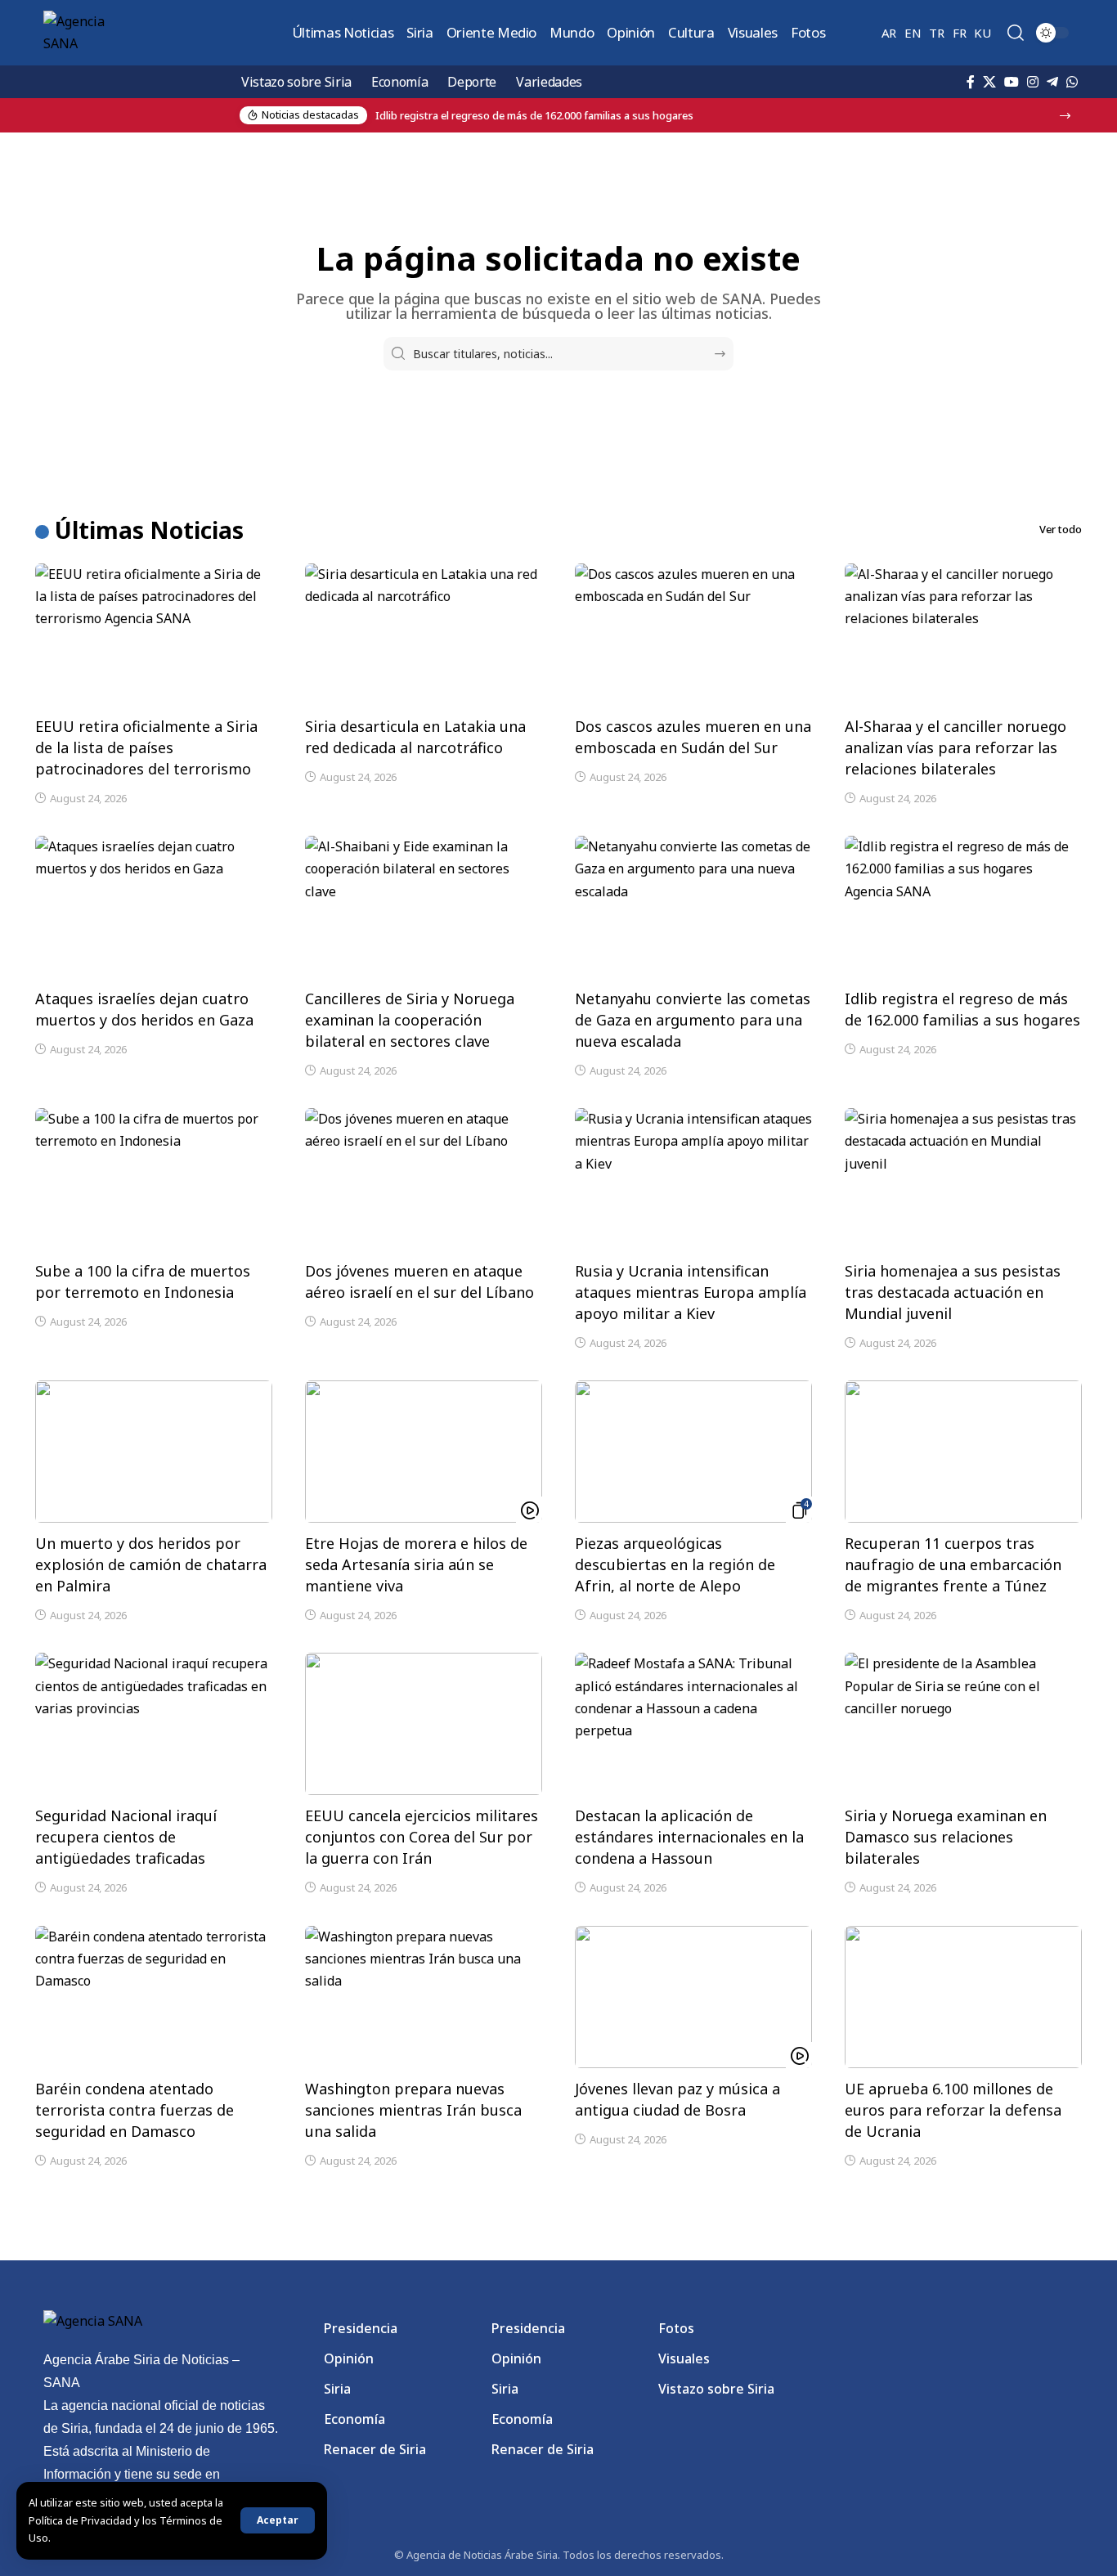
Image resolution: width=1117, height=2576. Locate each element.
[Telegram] (1052, 82)
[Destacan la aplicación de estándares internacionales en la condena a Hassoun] (693, 1724)
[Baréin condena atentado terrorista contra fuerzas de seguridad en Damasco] (154, 1997)
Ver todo (1061, 529)
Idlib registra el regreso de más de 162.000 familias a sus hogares (962, 1009)
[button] (278, 2520)
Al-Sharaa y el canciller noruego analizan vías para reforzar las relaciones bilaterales (956, 747)
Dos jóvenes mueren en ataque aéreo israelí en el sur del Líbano (419, 1281)
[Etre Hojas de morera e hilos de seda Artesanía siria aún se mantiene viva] (424, 1452)
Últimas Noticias (149, 530)
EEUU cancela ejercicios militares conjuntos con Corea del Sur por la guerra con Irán (422, 1837)
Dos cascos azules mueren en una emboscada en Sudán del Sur (693, 737)
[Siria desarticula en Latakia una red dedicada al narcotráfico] (424, 635)
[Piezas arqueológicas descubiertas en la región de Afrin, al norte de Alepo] (693, 1452)
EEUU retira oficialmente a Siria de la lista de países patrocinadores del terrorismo (146, 747)
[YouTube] (1012, 82)
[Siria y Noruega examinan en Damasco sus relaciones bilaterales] (963, 1724)
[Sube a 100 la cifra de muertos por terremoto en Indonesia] (154, 1179)
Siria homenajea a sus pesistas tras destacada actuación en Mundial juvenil (953, 1292)
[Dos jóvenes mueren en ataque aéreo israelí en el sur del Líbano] (424, 1179)
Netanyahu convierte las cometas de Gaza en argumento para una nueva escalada (693, 1020)
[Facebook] (971, 82)
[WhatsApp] (1072, 82)
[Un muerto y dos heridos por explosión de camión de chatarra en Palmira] (154, 1452)
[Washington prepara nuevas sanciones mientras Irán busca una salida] (424, 1997)
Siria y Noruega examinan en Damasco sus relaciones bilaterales (946, 1837)
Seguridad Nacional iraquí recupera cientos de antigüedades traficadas (126, 1837)
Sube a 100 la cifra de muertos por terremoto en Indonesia (143, 1281)
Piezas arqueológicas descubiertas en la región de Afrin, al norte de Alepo (675, 1564)
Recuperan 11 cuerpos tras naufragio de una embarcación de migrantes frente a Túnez (953, 1564)
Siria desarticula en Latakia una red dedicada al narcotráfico (415, 737)
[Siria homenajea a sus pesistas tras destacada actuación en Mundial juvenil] (963, 1179)
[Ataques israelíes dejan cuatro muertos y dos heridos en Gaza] (154, 907)
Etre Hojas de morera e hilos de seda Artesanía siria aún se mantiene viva (416, 1564)
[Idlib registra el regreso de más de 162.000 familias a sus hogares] (963, 907)
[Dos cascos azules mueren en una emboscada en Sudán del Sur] (693, 635)
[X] (989, 82)
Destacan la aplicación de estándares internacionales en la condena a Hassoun (689, 1837)
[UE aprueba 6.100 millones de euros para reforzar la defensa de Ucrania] (963, 1997)
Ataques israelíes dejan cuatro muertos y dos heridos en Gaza (144, 1009)
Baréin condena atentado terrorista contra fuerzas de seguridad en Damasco (135, 2110)
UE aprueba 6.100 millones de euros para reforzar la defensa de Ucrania (953, 2110)
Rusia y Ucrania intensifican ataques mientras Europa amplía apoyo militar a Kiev (691, 1292)
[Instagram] (1033, 82)
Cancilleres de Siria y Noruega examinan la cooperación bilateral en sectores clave (410, 1020)
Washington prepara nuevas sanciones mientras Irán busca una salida (413, 2110)
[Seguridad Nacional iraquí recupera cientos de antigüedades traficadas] (154, 1724)
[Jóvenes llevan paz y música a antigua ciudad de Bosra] (693, 1997)
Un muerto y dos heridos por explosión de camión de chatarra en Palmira (151, 1564)
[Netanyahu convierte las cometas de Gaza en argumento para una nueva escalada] (693, 907)
